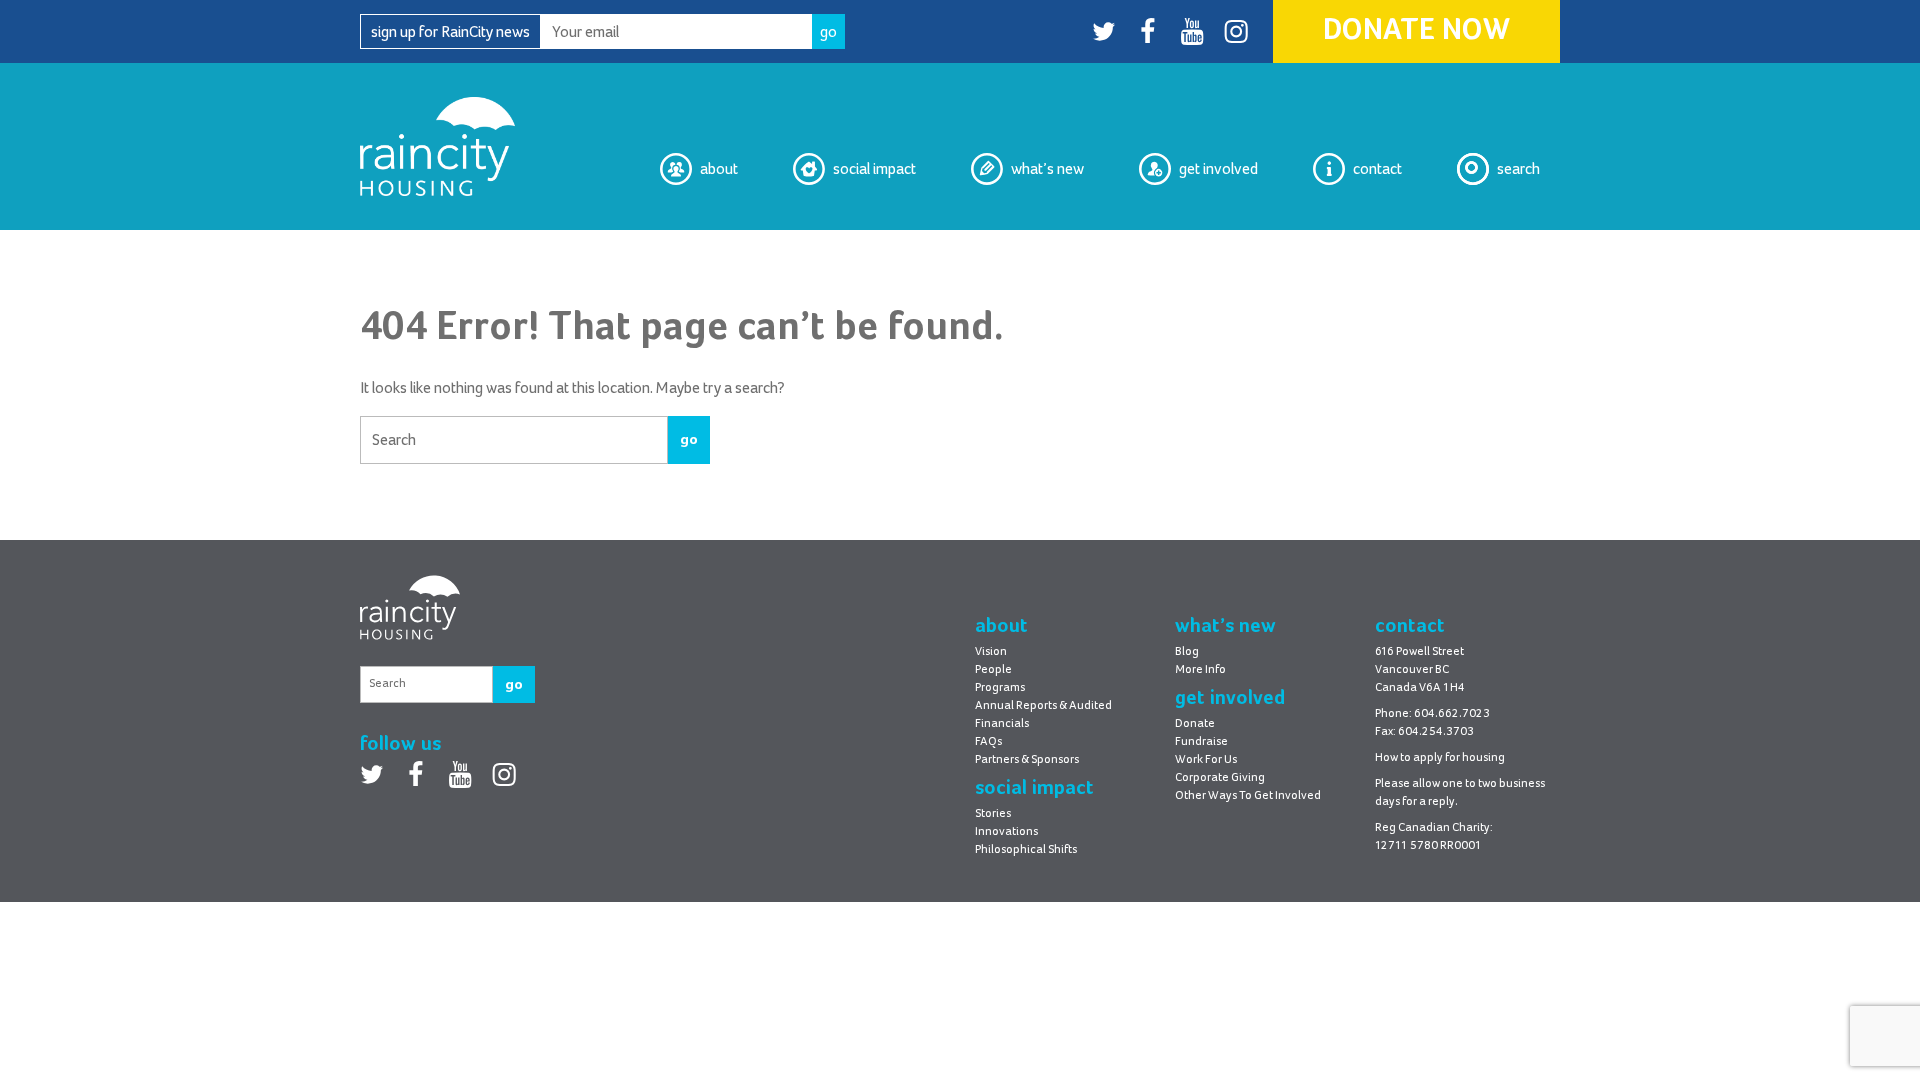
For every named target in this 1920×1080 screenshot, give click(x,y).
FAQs (988, 742)
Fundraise (1201, 742)
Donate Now (1416, 31)
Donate (1195, 724)
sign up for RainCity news (450, 32)
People (993, 670)
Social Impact (874, 169)
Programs (1000, 688)
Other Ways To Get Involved (1248, 796)
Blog (1069, 246)
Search (1518, 169)
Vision (717, 246)
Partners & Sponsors (1027, 760)
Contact (1377, 169)
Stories (993, 814)
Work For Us (1206, 760)
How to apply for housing (1440, 758)
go (689, 439)
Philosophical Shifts (851, 246)
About (719, 169)
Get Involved (1218, 169)
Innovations (1006, 832)
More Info (1200, 670)
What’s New (1047, 169)
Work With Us (1214, 246)
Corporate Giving (1220, 778)
